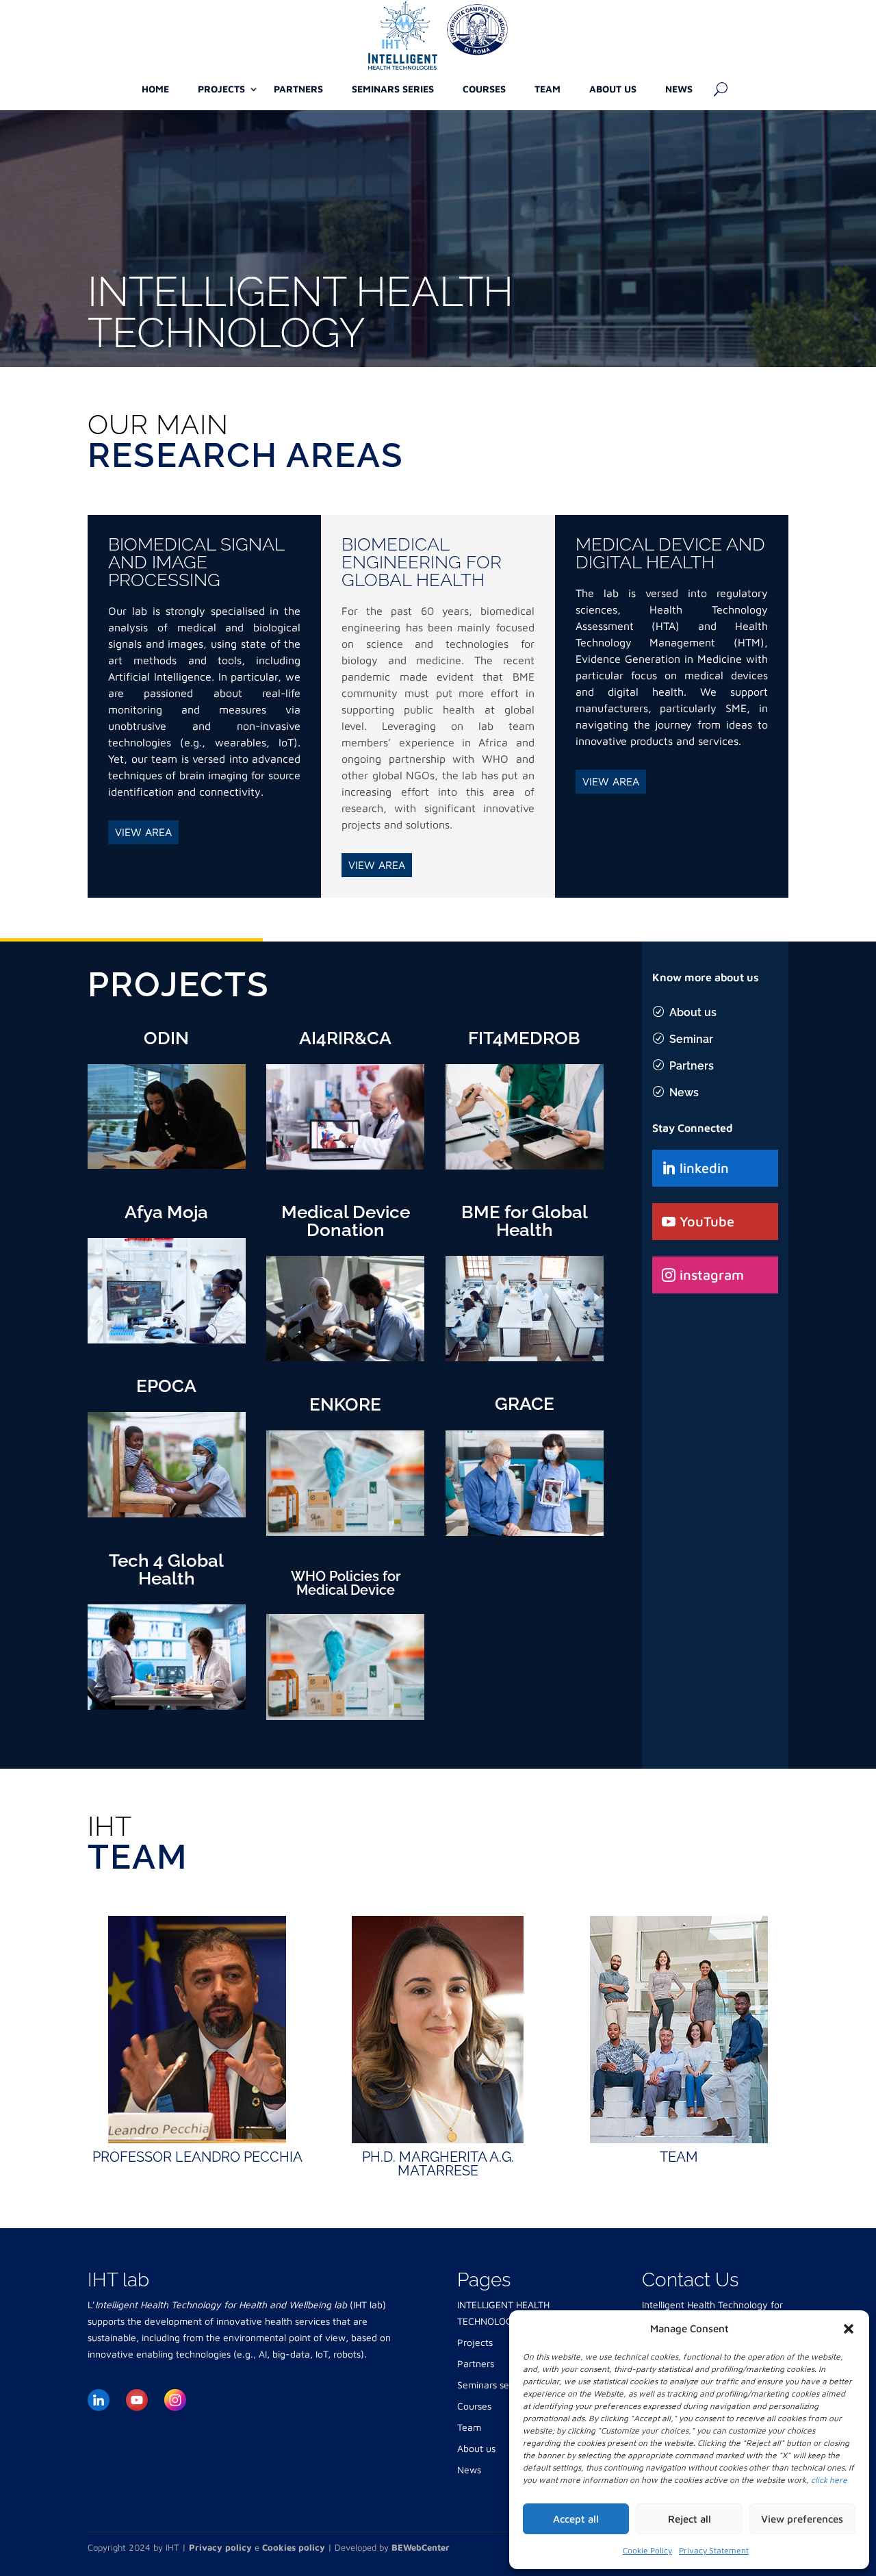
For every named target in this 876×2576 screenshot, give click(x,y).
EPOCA (166, 1386)
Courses (484, 89)
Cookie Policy (647, 2550)
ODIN (166, 1038)
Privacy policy (220, 2547)
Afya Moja (166, 1212)
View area (143, 832)
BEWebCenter (421, 2547)
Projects (221, 89)
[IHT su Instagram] (175, 2392)
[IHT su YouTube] (137, 2392)
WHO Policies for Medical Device (346, 1583)
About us (613, 89)
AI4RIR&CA (345, 1038)
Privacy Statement (714, 2550)
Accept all (576, 2519)
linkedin (704, 1168)
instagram (712, 1275)
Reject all (690, 2519)
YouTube (707, 1221)
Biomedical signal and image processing (196, 562)
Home (155, 89)
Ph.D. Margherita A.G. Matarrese (438, 2164)
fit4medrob (524, 1038)
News (679, 89)
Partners (298, 89)
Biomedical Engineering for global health (422, 562)
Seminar (691, 1039)
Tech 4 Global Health (166, 1569)
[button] (849, 2329)
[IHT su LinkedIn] (99, 2392)
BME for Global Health (525, 1221)
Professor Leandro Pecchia (197, 2157)
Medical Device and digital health (670, 553)
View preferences (802, 2519)
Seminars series (393, 89)
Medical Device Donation (346, 1221)
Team (547, 89)
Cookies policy (294, 2547)
